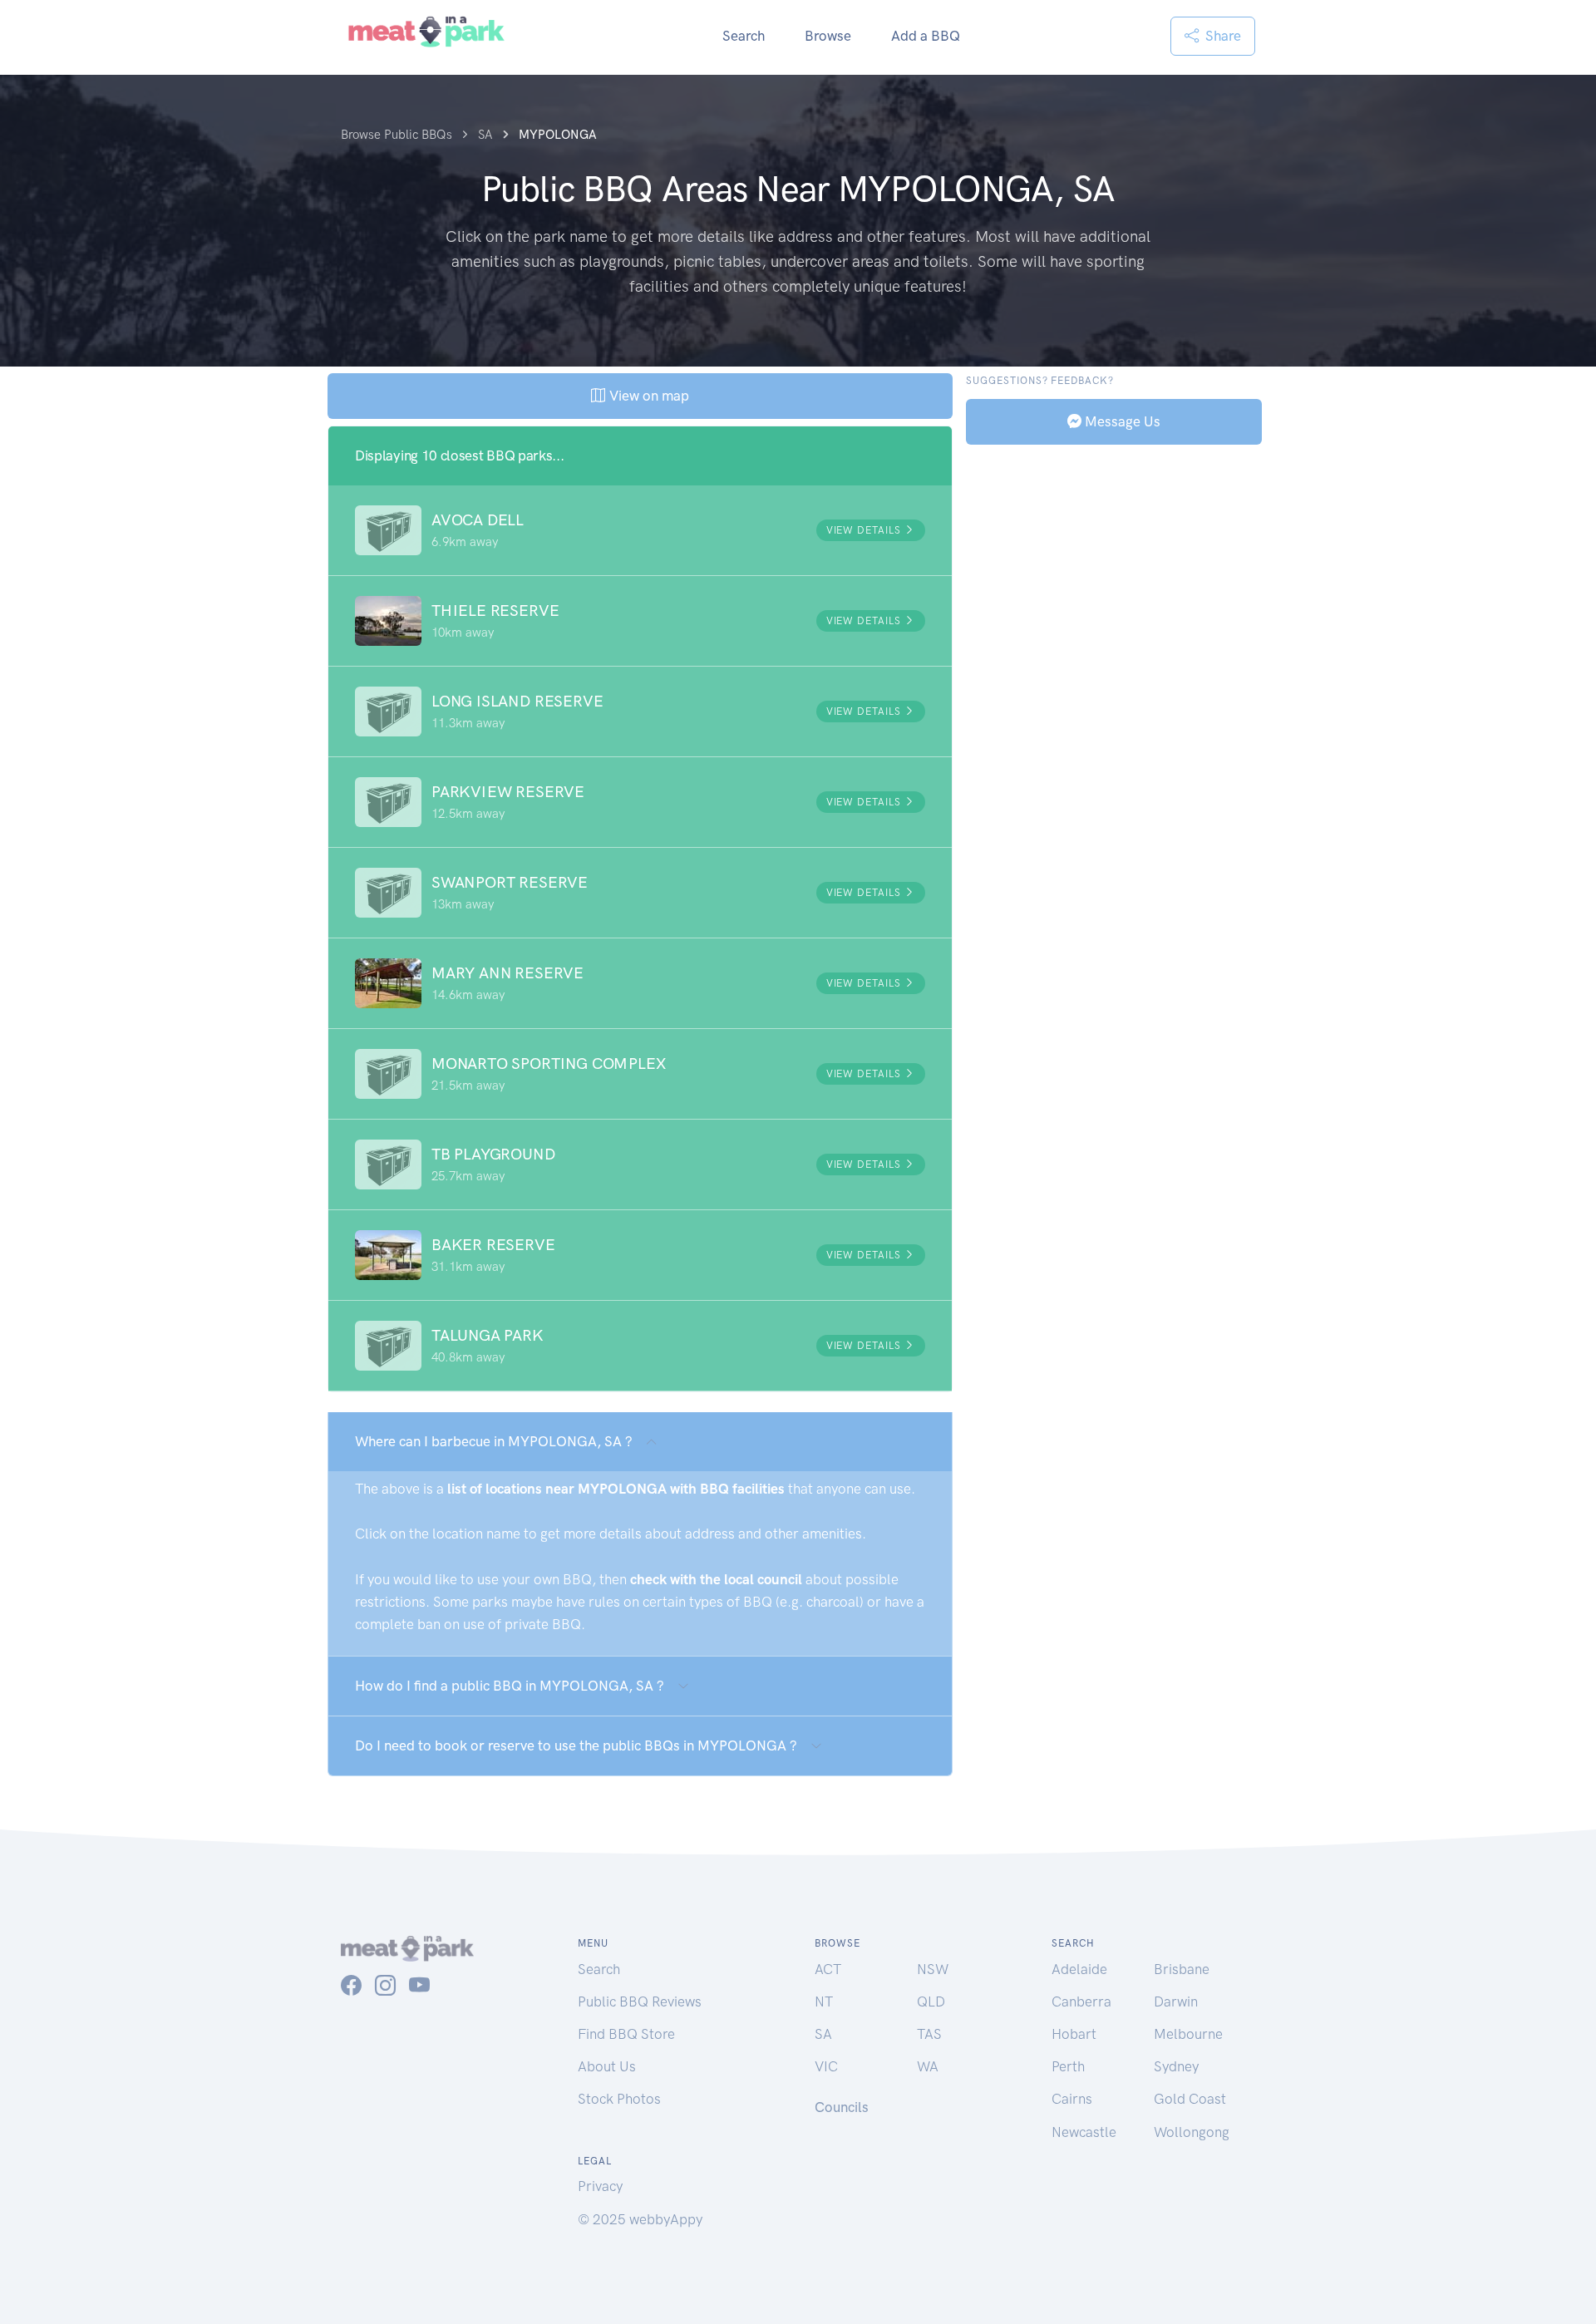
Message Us (1121, 421)
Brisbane (1182, 1969)
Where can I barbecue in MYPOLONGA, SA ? (494, 1441)
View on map (647, 396)
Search (744, 36)
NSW (933, 1969)
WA (928, 2066)
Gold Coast (1190, 2099)
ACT (828, 1969)
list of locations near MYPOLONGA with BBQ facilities (616, 1489)
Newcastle (1084, 2132)
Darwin (1176, 2001)
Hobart (1074, 2034)
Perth (1068, 2066)
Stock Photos (619, 2099)
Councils (842, 2107)
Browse (828, 36)
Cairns (1072, 2099)
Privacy (600, 2186)
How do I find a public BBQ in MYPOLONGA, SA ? (510, 1686)
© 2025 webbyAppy (640, 2219)
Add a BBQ (926, 36)
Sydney (1176, 2066)
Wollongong (1192, 2132)
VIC (826, 2066)
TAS (929, 2034)
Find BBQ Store (626, 2034)
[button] (640, 530)
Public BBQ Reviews (640, 2001)
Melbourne (1188, 2034)
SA (823, 2034)
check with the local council (716, 1579)
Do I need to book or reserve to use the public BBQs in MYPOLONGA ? (576, 1745)
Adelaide (1079, 1969)
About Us (607, 2066)
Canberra (1081, 2001)
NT (824, 2001)
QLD (931, 2001)
